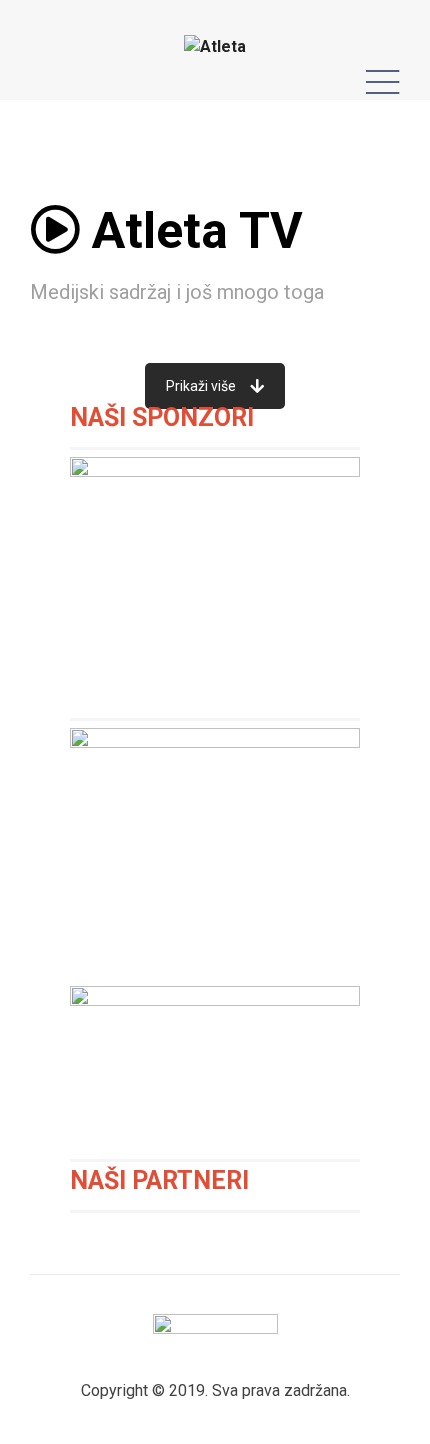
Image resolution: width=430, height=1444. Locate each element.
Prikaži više (201, 386)
